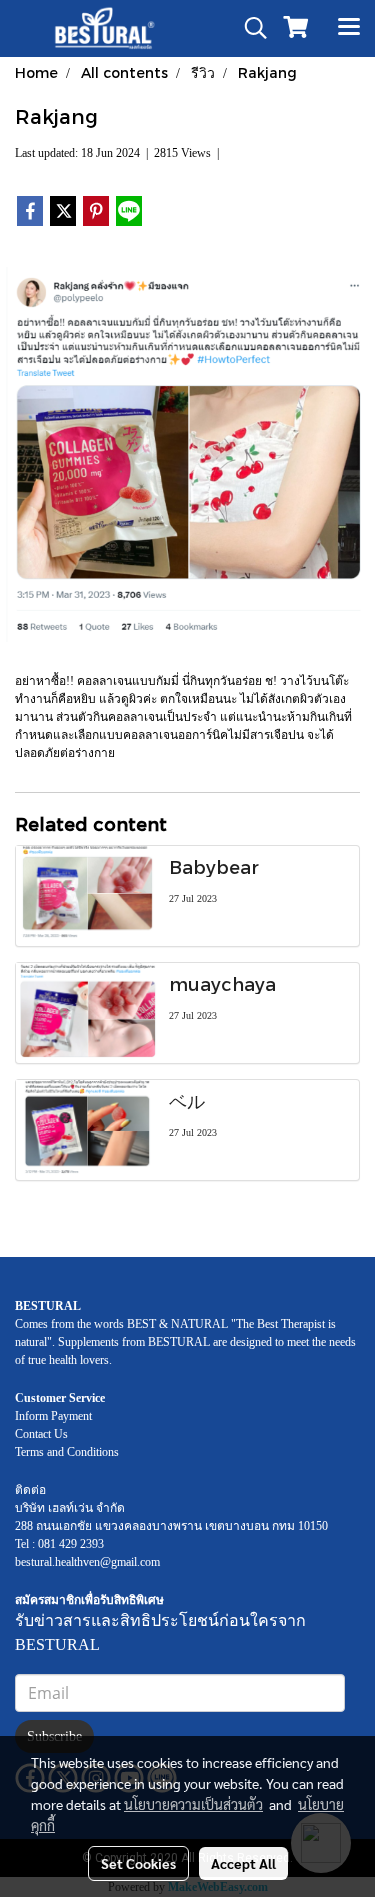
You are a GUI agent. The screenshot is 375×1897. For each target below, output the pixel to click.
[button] (249, 28)
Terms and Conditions (67, 1452)
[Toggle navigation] (349, 28)
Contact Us (41, 1434)
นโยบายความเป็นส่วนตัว (193, 1804)
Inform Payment (53, 1416)
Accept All (243, 1863)
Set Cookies (138, 1863)
